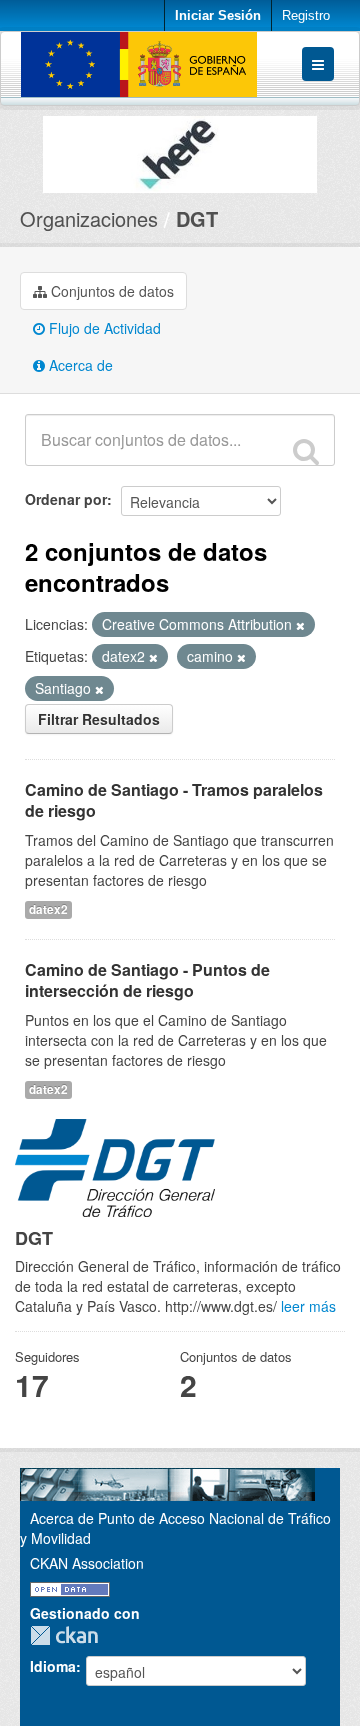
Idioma (53, 1666)
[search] (306, 451)
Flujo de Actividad (103, 328)
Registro (306, 15)
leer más (308, 1306)
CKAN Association (87, 1563)
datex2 (48, 909)
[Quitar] (300, 625)
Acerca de (79, 365)
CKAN (69, 1635)
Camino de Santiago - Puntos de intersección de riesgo (147, 980)
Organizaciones (89, 218)
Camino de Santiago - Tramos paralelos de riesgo (174, 800)
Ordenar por (66, 499)
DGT (197, 218)
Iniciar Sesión (218, 15)
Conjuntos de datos (110, 291)
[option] (180, 149)
